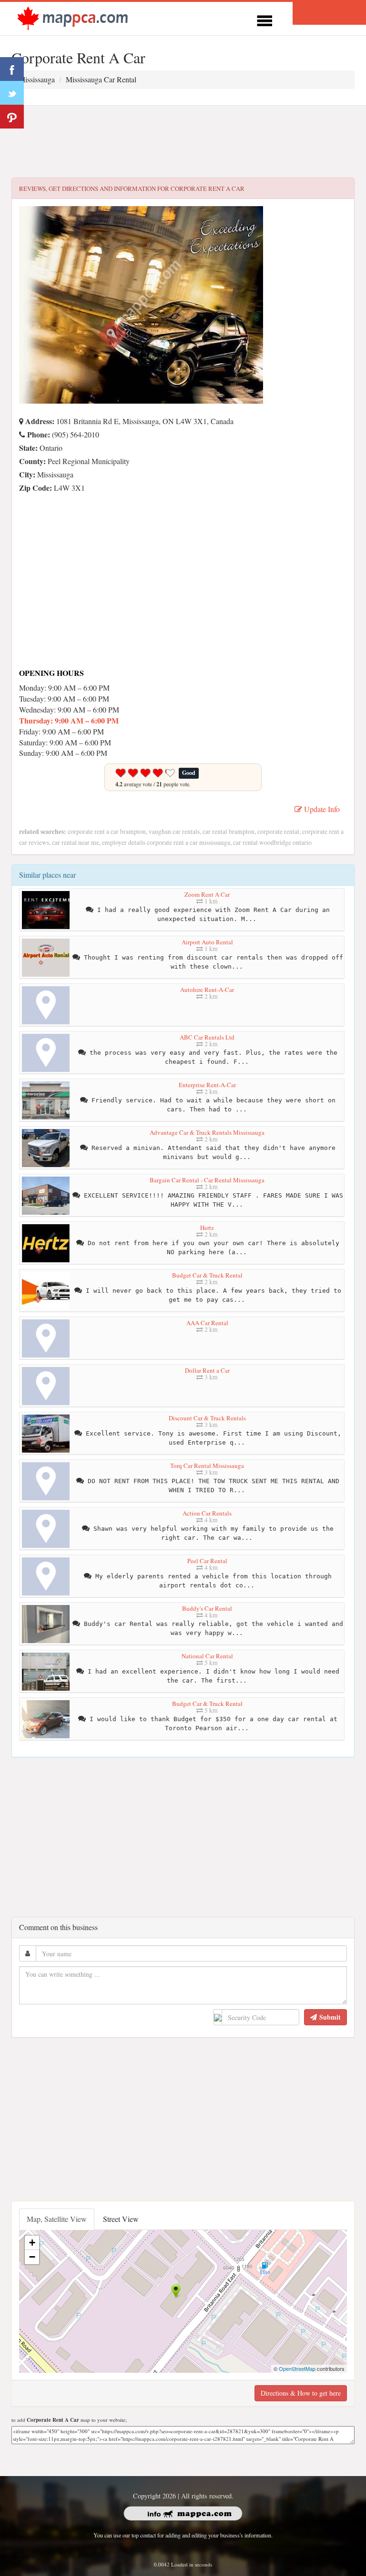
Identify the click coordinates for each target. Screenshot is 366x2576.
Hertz (207, 1228)
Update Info (321, 809)
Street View (121, 2219)
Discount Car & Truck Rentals (207, 1418)
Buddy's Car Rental (207, 1608)
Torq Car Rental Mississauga (207, 1466)
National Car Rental (207, 1656)
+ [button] (32, 2243)
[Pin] (12, 117)
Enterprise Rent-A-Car (207, 1085)
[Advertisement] (183, 142)
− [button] (32, 2257)
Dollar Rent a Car (207, 1370)
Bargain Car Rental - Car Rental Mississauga (207, 1180)
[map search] (72, 17)
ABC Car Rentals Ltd (207, 1037)
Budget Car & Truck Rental (207, 1275)
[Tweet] (12, 93)
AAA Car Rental (207, 1323)
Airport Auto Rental (207, 942)
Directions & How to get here (301, 2393)
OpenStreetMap (297, 2368)
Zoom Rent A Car (207, 894)
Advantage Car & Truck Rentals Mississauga (207, 1132)
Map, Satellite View (57, 2219)
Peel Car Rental (207, 1561)
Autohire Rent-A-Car (207, 990)
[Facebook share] (12, 69)
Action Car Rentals (207, 1513)
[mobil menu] (264, 19)
